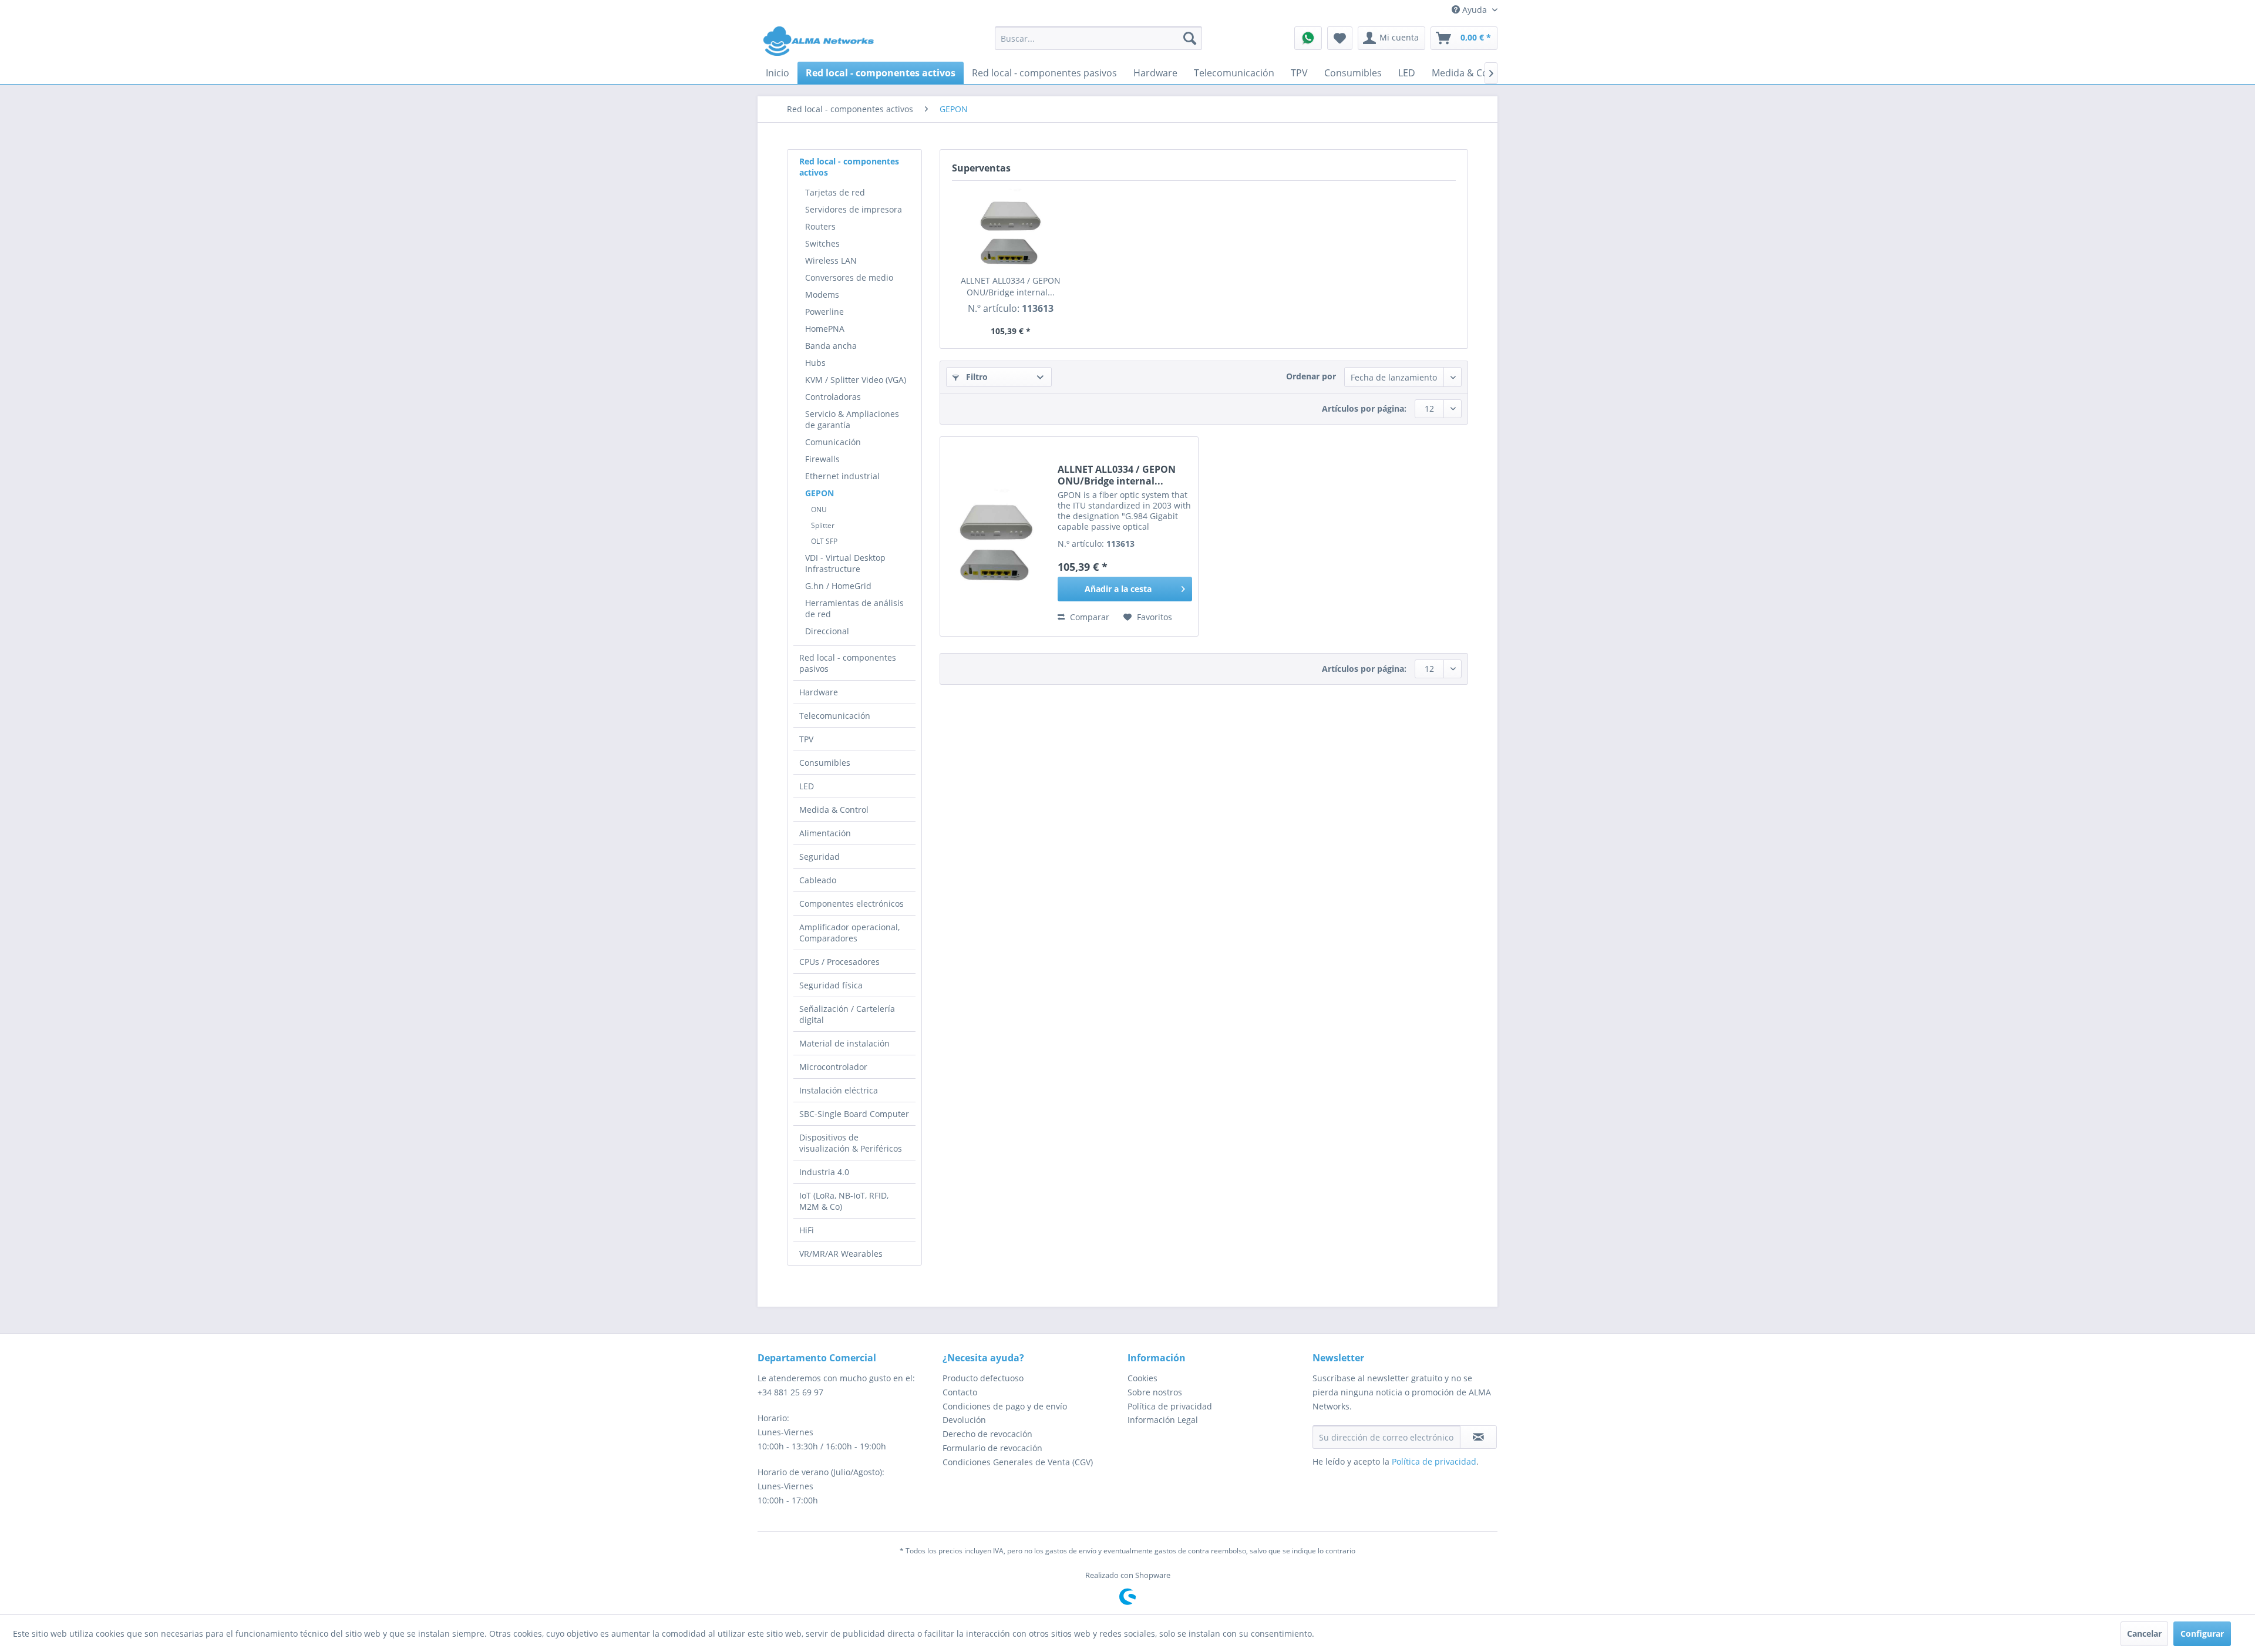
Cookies (1142, 1378)
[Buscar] (1190, 38)
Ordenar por (1311, 376)
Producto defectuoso (983, 1378)
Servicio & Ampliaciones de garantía (852, 419)
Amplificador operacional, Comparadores (849, 933)
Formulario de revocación (992, 1448)
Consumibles (825, 763)
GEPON (819, 493)
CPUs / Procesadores (839, 962)
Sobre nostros (1155, 1392)
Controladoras (833, 397)
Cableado (818, 880)
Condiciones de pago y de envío (1005, 1406)
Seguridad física (831, 985)
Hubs (815, 363)
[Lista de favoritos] (1340, 38)
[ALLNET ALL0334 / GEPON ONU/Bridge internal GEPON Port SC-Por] (1011, 228)
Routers (820, 226)
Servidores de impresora (854, 209)
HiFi (807, 1230)
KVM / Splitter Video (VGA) (856, 380)
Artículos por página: (1364, 408)
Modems (822, 295)
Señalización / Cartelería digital (847, 1014)
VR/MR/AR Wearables (841, 1254)
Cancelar (2144, 1634)
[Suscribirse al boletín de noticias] (1478, 1437)
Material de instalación (844, 1043)
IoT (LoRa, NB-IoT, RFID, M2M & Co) (844, 1201)
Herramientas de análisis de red (854, 608)
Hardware (819, 692)
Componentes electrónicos (851, 904)
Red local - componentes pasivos (848, 663)
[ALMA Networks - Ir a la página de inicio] (819, 41)
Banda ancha (831, 346)
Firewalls (822, 459)
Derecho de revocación (987, 1434)
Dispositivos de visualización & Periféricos (851, 1143)
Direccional (827, 631)
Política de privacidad (1170, 1406)
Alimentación (825, 833)
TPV (806, 739)
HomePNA (825, 329)
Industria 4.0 (824, 1172)
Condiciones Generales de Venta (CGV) (1018, 1462)
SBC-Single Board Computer (854, 1114)
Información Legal (1163, 1420)
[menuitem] (1098, 38)
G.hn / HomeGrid (838, 586)
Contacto (960, 1392)
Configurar (2202, 1634)
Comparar (1088, 617)
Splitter (823, 525)
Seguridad (819, 857)
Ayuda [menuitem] (1475, 10)
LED (807, 786)
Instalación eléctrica (839, 1090)
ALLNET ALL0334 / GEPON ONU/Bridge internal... (1011, 286)
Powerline (824, 312)
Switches (822, 243)
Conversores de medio (849, 277)
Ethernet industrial (842, 476)
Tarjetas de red (835, 192)
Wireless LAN (831, 260)
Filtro (976, 377)
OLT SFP (824, 541)
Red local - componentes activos (849, 167)
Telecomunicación (835, 716)
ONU (819, 509)
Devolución (964, 1420)
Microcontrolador (833, 1067)
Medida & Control (834, 810)
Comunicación (833, 442)
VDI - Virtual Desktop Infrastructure (845, 563)
